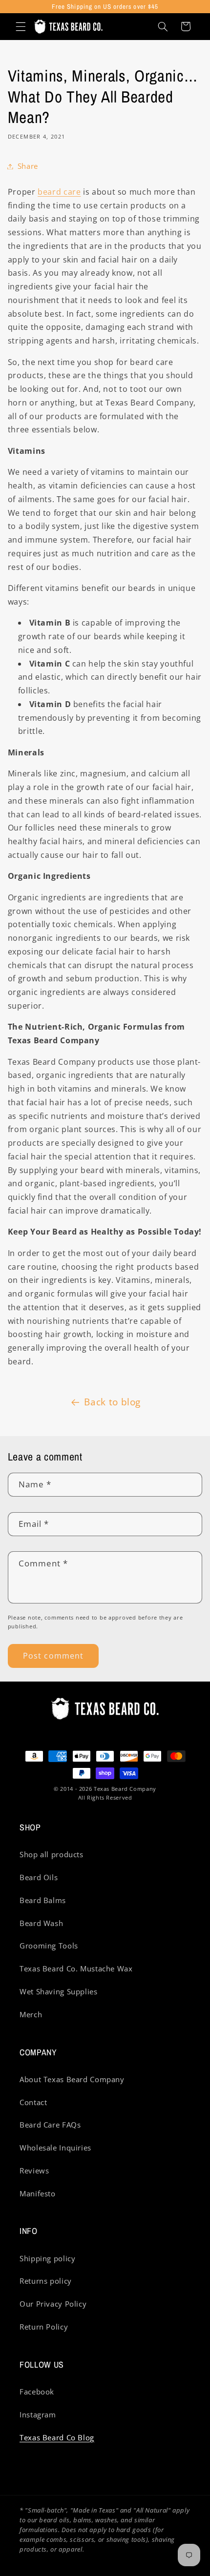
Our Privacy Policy (53, 2304)
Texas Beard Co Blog (57, 2437)
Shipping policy (47, 2258)
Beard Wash (41, 1923)
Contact (33, 2102)
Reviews (34, 2170)
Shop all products (52, 1854)
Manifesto (38, 2193)
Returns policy (46, 2281)
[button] (21, 26)
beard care (59, 192)
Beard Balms (43, 1900)
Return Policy (44, 2327)
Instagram (38, 2414)
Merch (31, 2014)
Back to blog (112, 1402)
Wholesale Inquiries (55, 2148)
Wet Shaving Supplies (59, 1991)
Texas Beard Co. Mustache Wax (76, 1968)
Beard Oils (39, 1877)
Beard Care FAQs (50, 2125)
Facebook (37, 2392)
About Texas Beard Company (72, 2079)
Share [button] (28, 166)
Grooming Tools (49, 1946)
